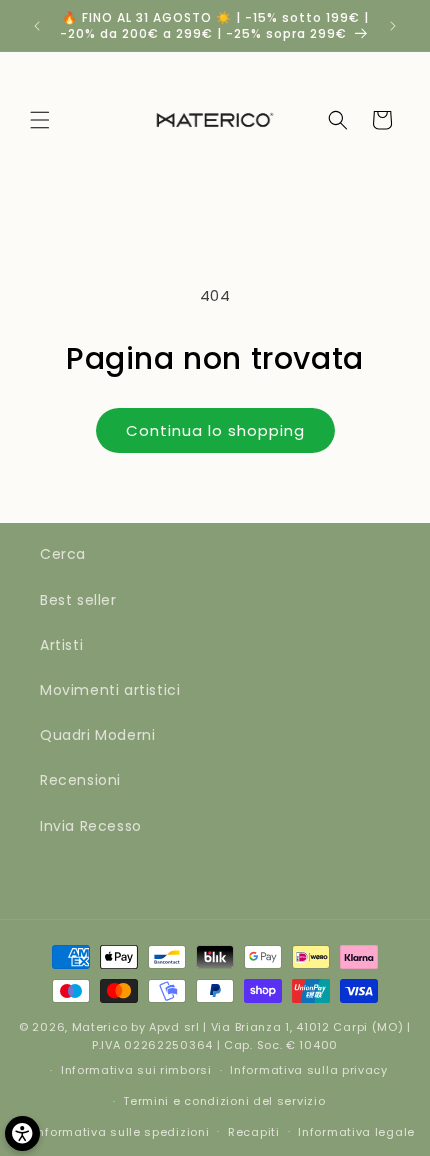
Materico (100, 1027)
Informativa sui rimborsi (136, 1070)
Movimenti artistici (110, 690)
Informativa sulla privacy (309, 1070)
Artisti (61, 645)
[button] (40, 120)
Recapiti (254, 1132)
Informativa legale (356, 1132)
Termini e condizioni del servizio (224, 1101)
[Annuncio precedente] (37, 26)
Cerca (63, 554)
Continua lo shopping (215, 430)
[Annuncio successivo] (393, 26)
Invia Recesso (91, 826)
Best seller (78, 600)
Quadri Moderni (97, 735)
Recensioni (80, 780)
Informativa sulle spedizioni (122, 1132)
